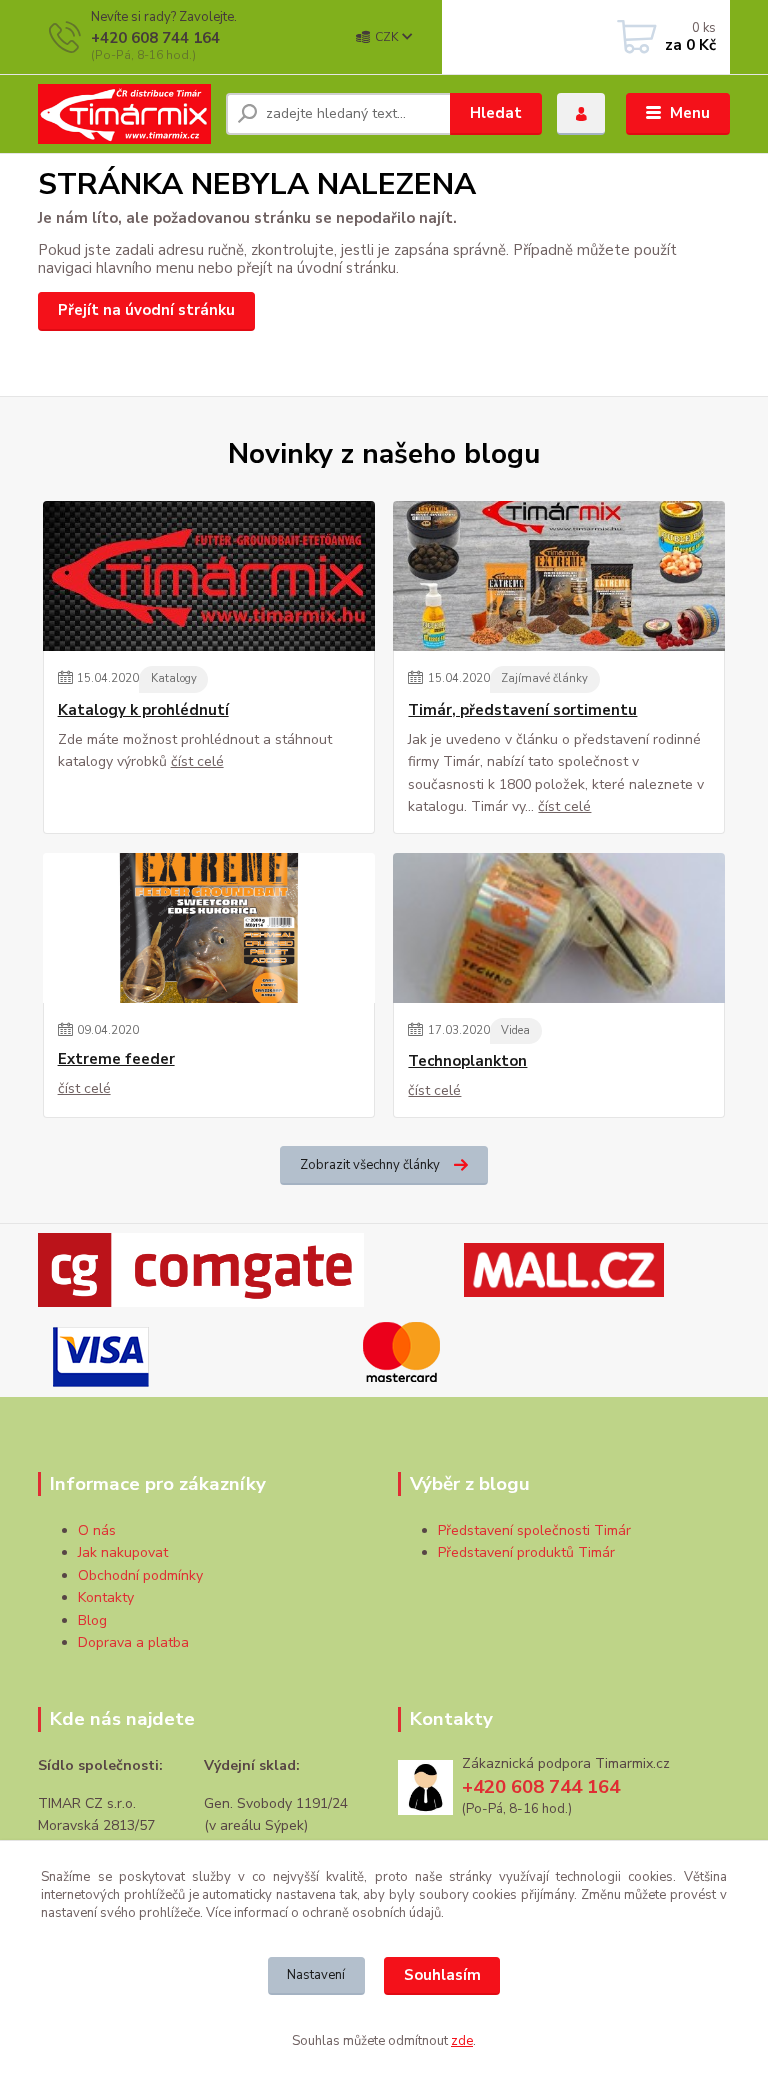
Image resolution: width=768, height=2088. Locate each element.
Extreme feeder (116, 1059)
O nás (97, 1530)
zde (462, 2041)
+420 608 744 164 (155, 38)
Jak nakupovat (123, 1552)
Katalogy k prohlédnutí (143, 710)
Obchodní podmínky (140, 1575)
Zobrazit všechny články (370, 1165)
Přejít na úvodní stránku (146, 310)
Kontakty (106, 1597)
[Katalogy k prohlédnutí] (209, 576)
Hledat (496, 113)
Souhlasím (442, 1975)
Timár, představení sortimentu (522, 710)
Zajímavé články (544, 678)
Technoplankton (467, 1061)
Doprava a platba (133, 1642)
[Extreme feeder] (209, 928)
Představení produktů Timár (526, 1552)
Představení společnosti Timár (534, 1530)
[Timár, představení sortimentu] (559, 576)
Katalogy (174, 678)
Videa (515, 1030)
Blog (92, 1620)
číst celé (197, 761)
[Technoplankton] (559, 928)
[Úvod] (124, 114)
